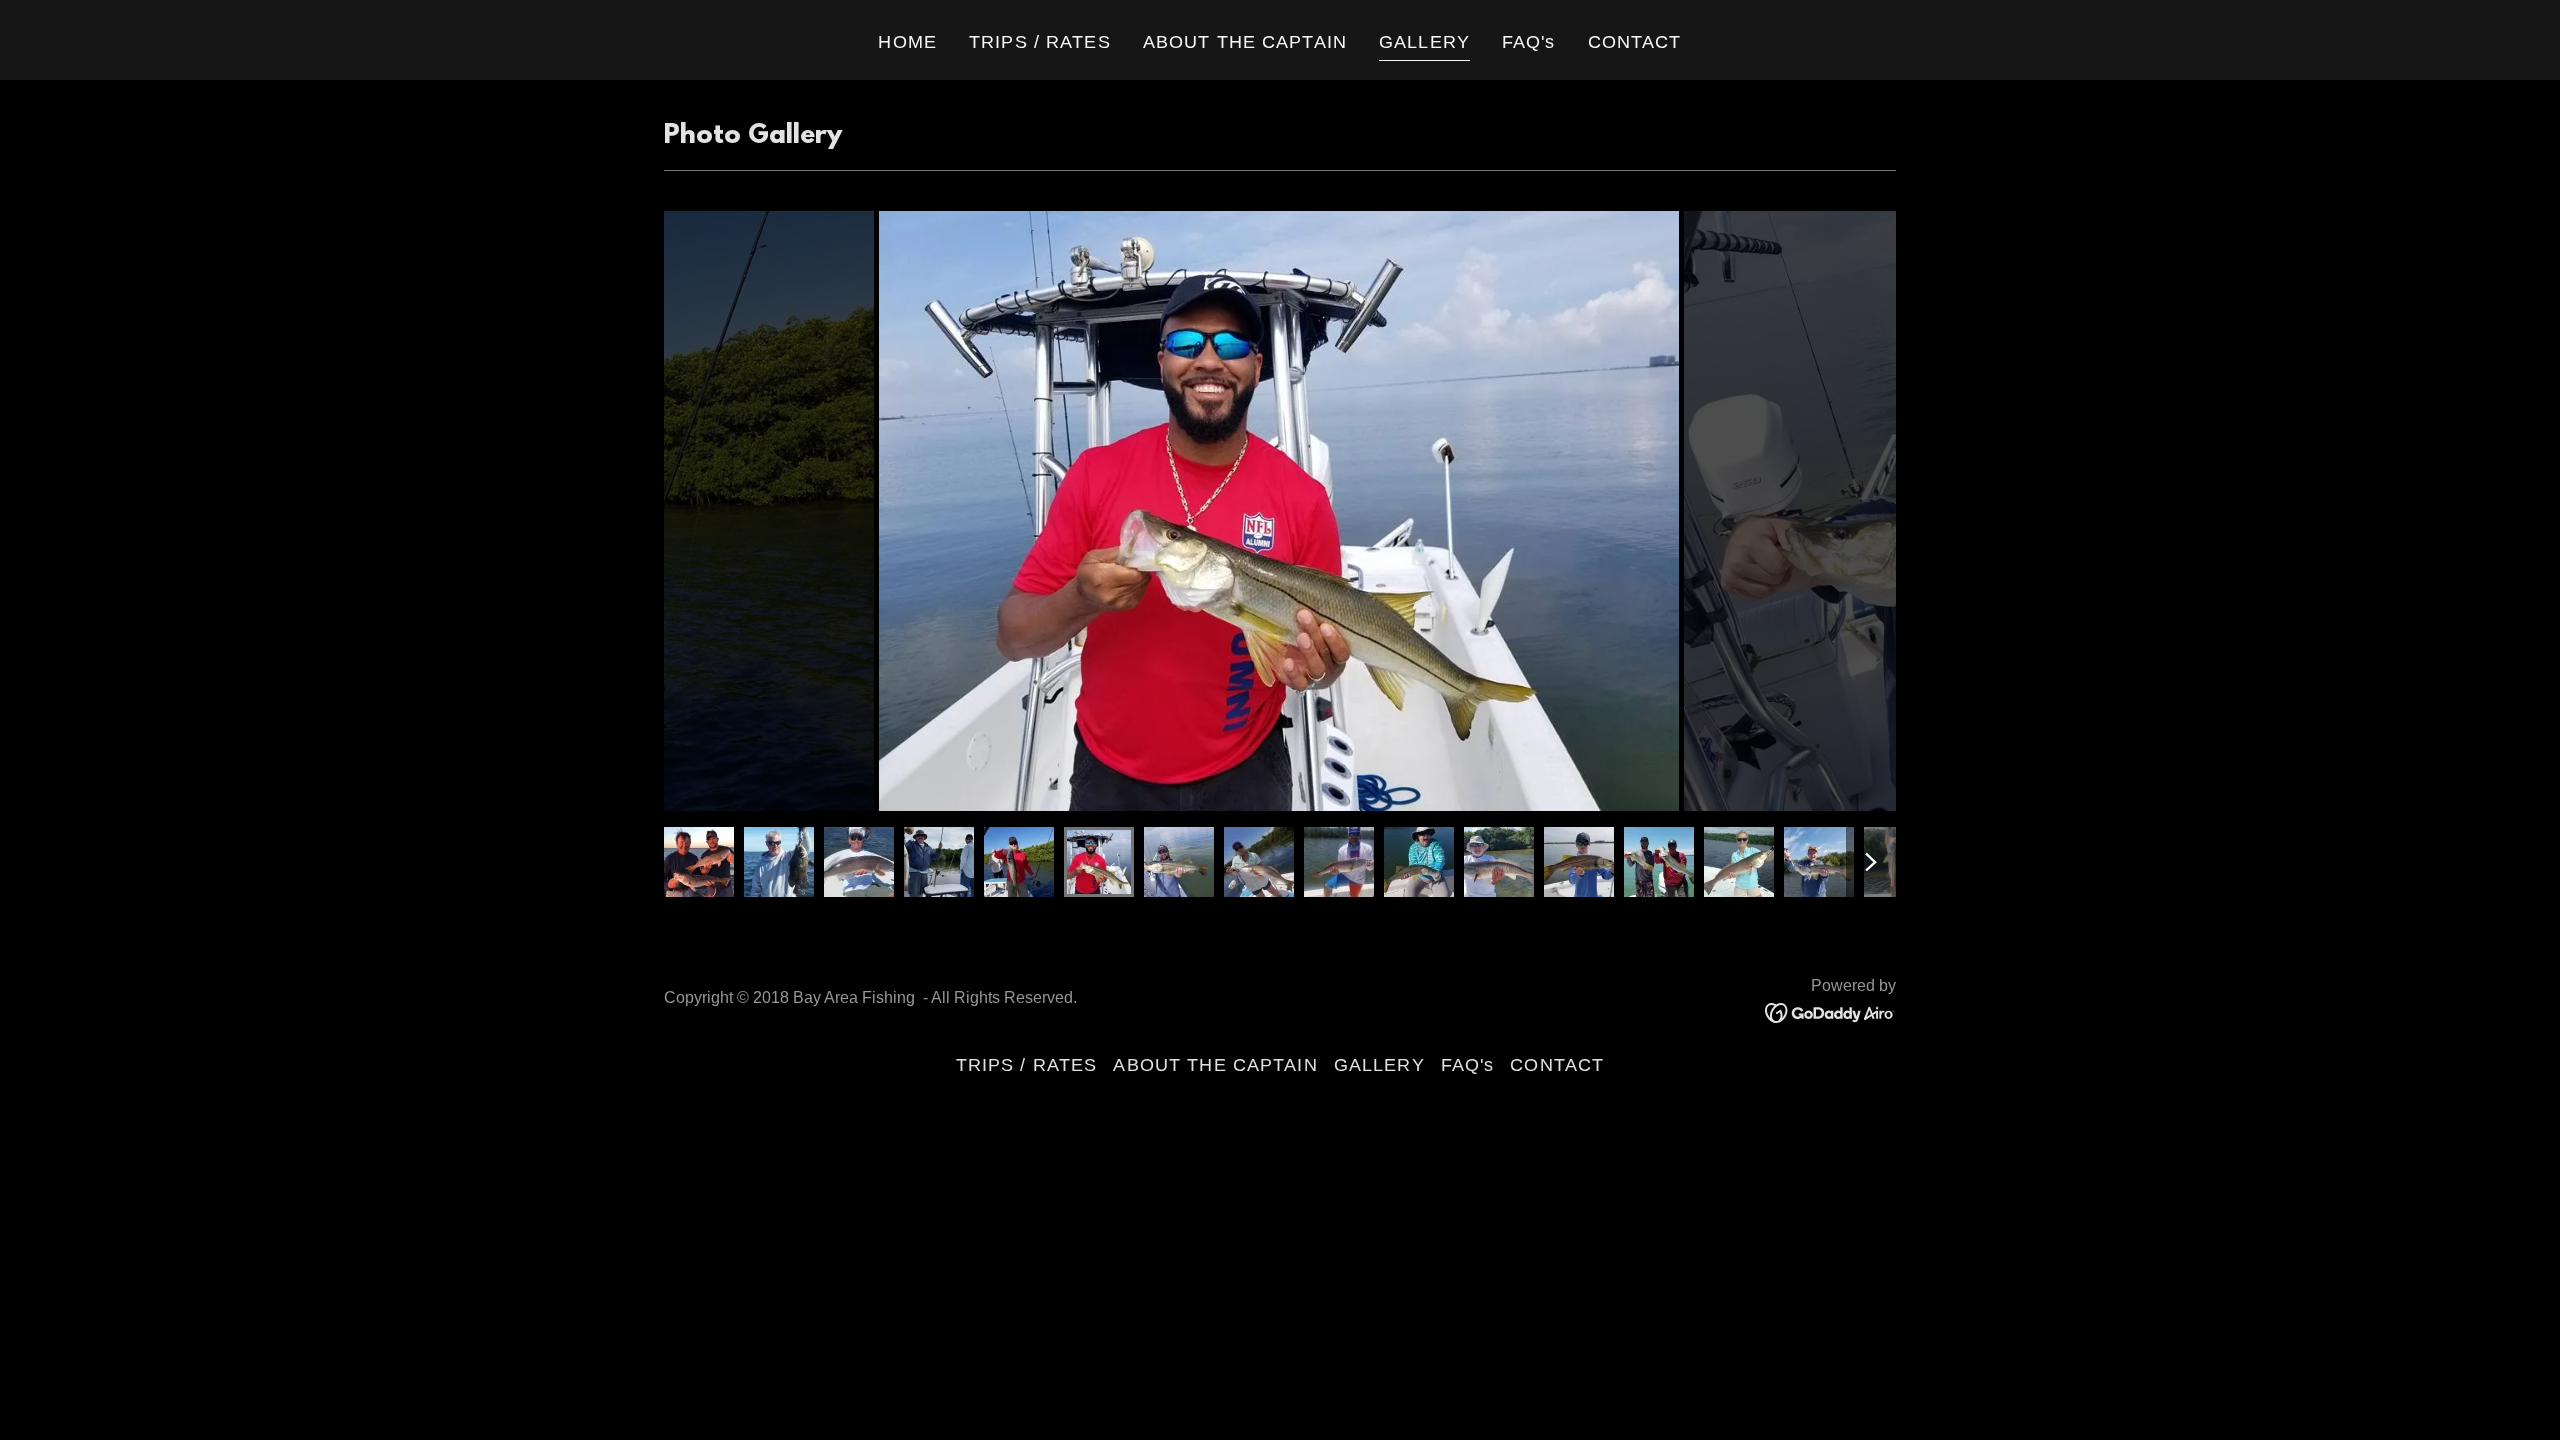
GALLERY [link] (1424, 42)
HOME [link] (907, 42)
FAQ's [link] (1529, 42)
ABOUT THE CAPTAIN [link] (1245, 42)
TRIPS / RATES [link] (1040, 42)
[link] (1830, 1012)
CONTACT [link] (1635, 42)
